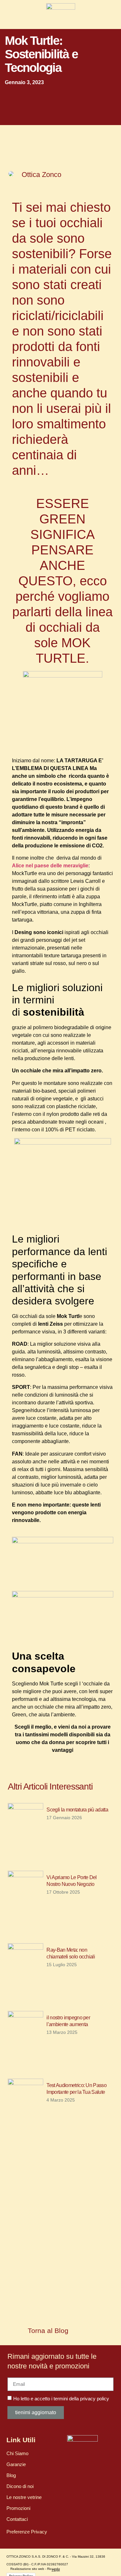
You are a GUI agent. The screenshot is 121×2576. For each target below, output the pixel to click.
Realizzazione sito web (27, 2569)
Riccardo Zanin (54, 2570)
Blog (11, 2475)
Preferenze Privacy (27, 2532)
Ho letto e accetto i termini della (61, 2399)
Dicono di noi (20, 2486)
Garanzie (16, 2464)
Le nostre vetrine (24, 2497)
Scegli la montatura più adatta (77, 1810)
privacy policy (95, 2399)
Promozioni (18, 2508)
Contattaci (17, 2519)
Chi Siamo (17, 2453)
